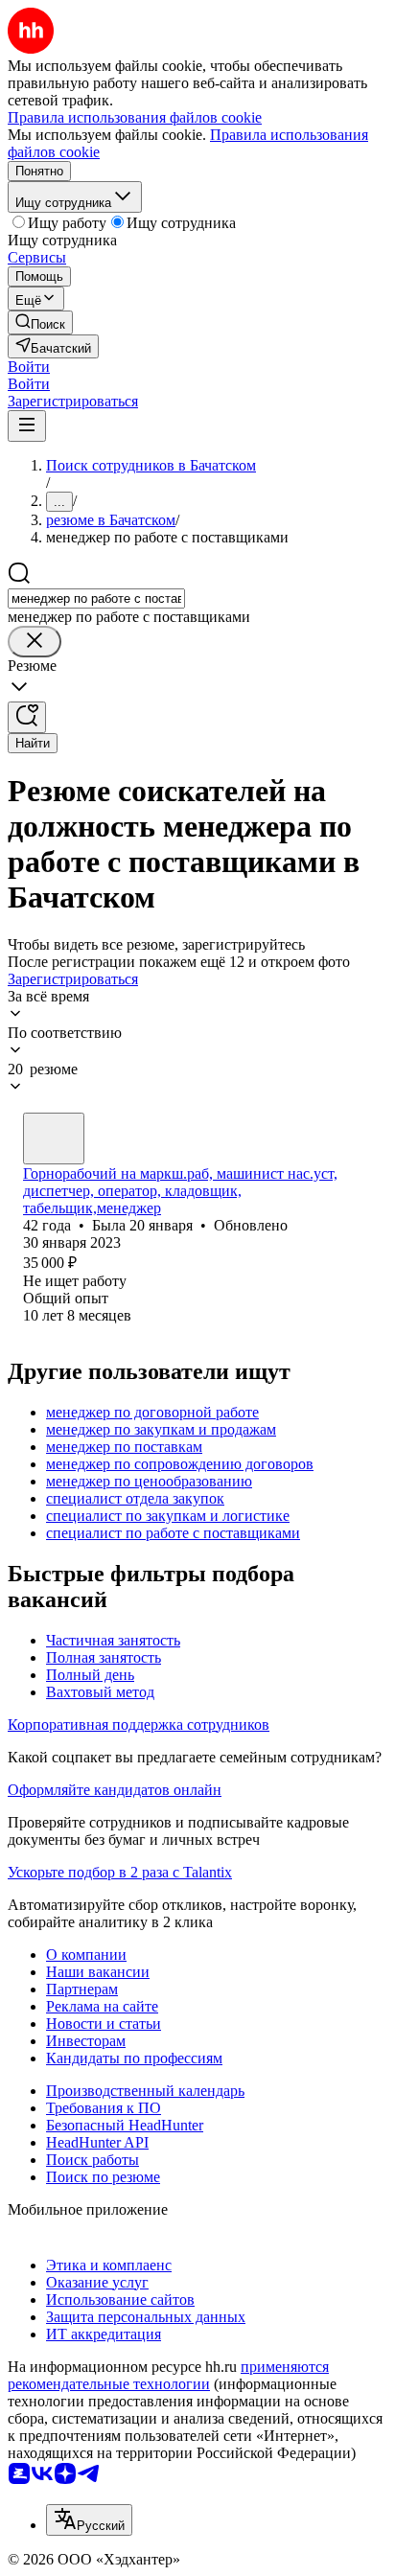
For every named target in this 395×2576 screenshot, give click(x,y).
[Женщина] (54, 1138)
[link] (40, 322)
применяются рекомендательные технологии (168, 2375)
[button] (29, 367)
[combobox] (96, 598)
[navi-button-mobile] (27, 426)
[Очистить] (35, 642)
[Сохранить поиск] (27, 717)
